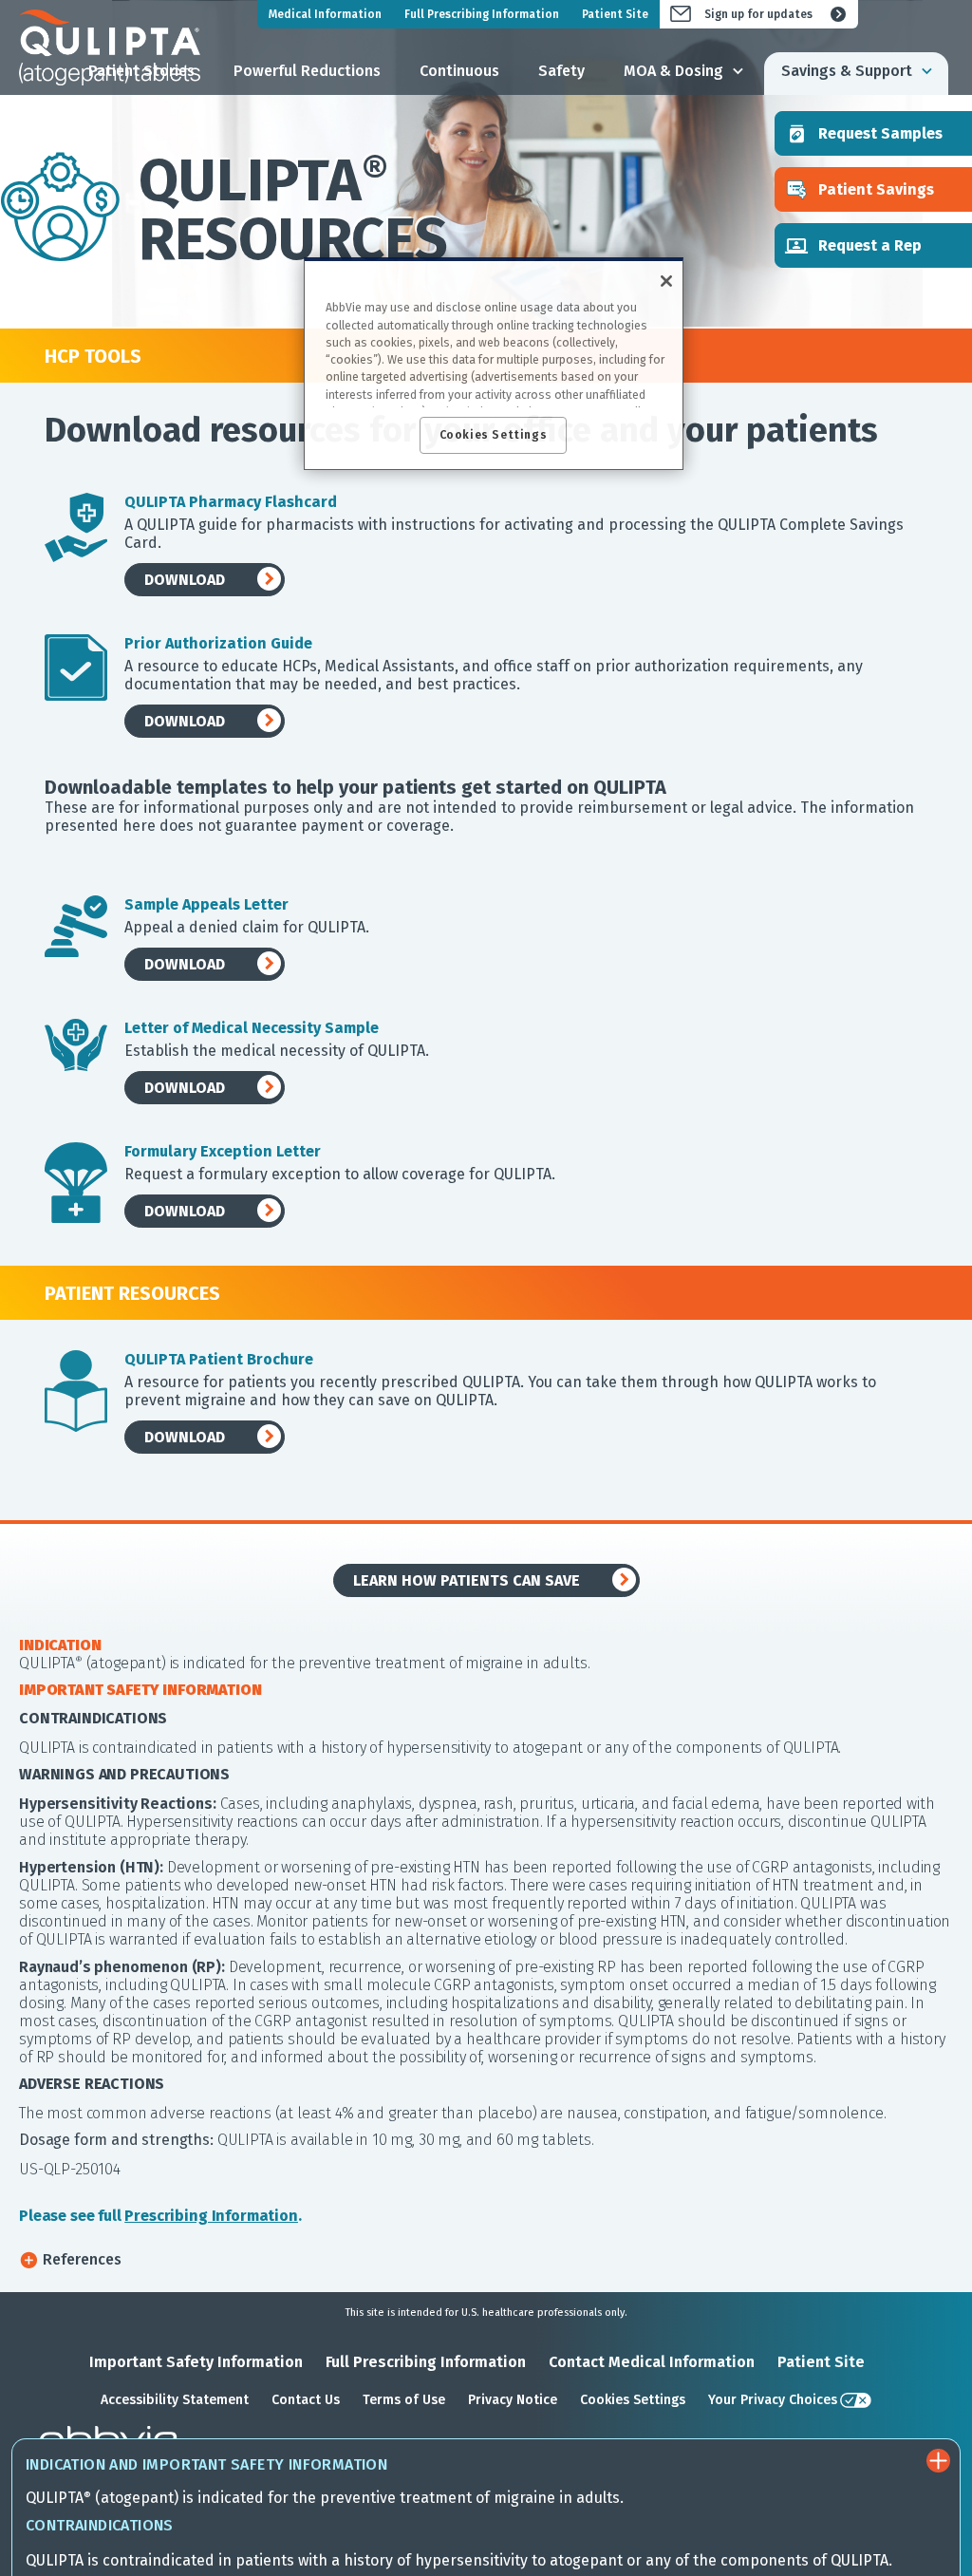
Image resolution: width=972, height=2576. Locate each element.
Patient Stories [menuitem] (141, 71)
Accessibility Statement (175, 2400)
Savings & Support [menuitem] (847, 71)
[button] (486, 2259)
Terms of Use (404, 2400)
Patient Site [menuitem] (615, 14)
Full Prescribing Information (426, 2362)
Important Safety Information (196, 2362)
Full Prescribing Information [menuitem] (482, 14)
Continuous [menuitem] (459, 71)
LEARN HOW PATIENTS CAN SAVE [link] (467, 1580)
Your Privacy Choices (773, 2400)
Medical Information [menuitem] (325, 14)
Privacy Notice (513, 2400)
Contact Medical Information (652, 2362)
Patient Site (821, 2362)
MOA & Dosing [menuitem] (673, 71)
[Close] (666, 281)
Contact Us (306, 2400)
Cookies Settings (633, 2400)
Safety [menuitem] (561, 71)
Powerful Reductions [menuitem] (307, 71)
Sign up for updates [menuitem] (758, 14)
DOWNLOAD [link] (185, 580)
